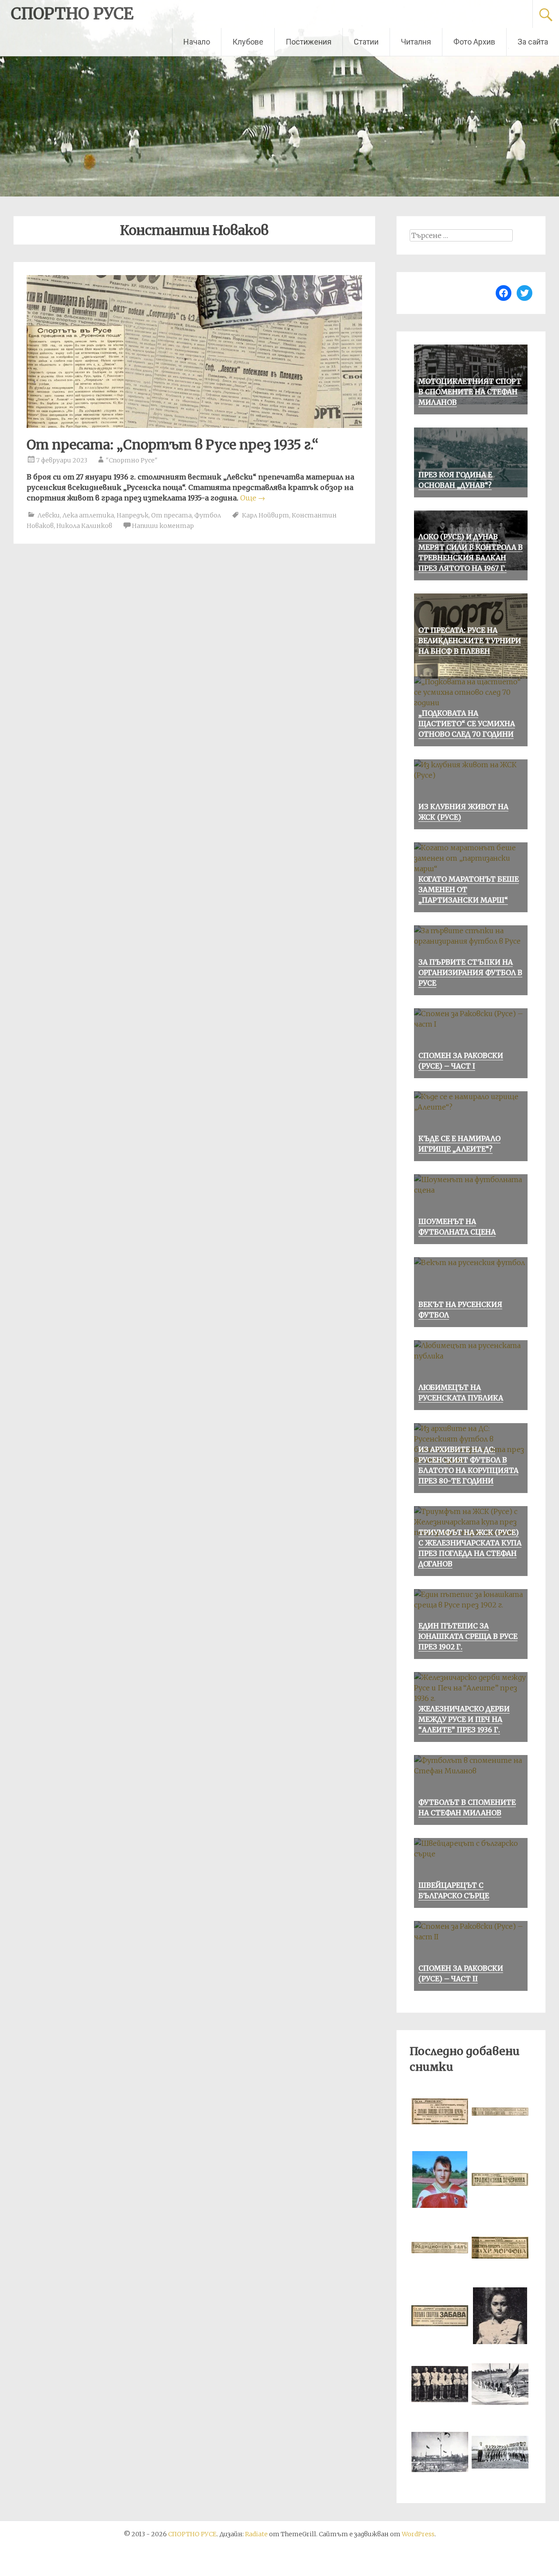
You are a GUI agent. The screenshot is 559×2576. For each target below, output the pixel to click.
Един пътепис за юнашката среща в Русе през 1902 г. (468, 1636)
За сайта (533, 42)
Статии (366, 42)
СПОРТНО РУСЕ (72, 14)
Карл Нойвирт (266, 515)
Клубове (248, 42)
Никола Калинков (84, 526)
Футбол (208, 515)
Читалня (416, 42)
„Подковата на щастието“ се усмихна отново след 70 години (467, 724)
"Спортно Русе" (132, 460)
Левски (49, 515)
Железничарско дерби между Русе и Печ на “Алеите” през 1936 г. (464, 1719)
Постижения (309, 42)
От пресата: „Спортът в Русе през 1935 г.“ (173, 445)
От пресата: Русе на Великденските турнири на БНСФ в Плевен (470, 641)
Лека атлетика (88, 515)
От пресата (171, 515)
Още (253, 498)
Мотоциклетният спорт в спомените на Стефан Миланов (470, 392)
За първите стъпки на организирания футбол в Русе (470, 972)
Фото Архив (474, 42)
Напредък (133, 515)
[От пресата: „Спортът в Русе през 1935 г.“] (194, 425)
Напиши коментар (163, 526)
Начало (197, 42)
